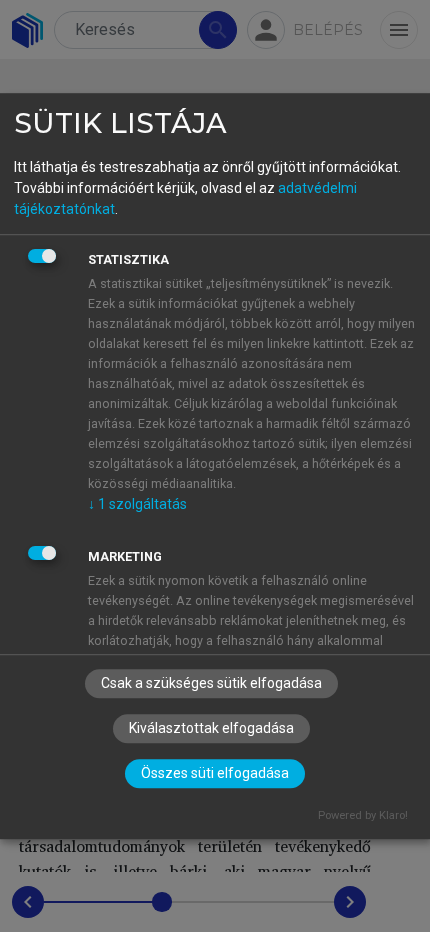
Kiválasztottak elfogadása (211, 728)
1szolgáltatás (137, 504)
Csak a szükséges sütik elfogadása (211, 683)
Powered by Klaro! (363, 815)
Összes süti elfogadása (215, 773)
